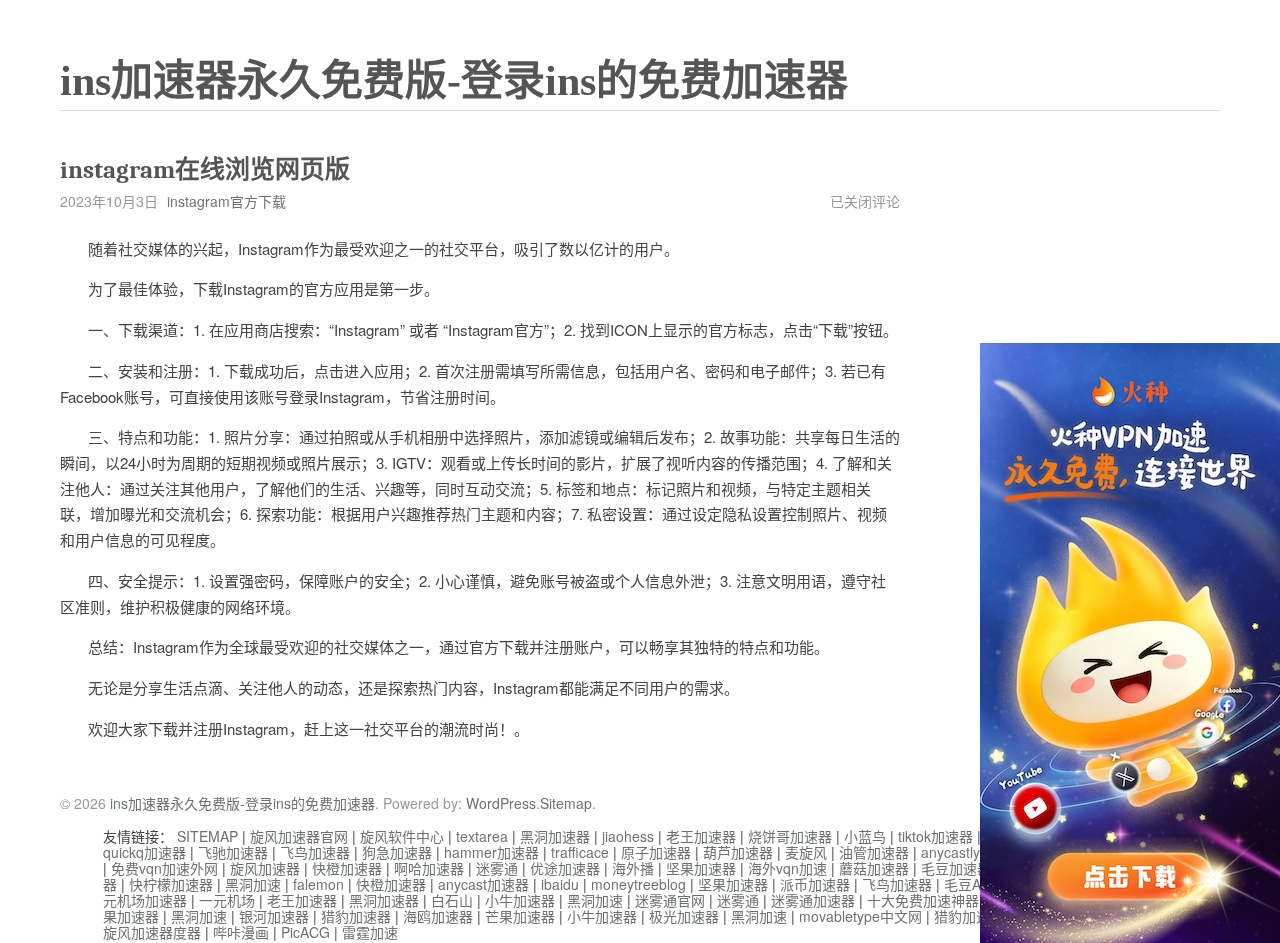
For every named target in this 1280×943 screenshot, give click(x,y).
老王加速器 (701, 836)
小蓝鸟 (865, 836)
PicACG (305, 932)
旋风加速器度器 (152, 932)
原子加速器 (656, 852)
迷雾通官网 (670, 900)
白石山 (452, 900)
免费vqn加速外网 (164, 868)
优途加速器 (565, 868)
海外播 (633, 868)
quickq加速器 (144, 852)
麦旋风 (806, 852)
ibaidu (560, 884)
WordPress (501, 803)
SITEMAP (207, 836)
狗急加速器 (397, 852)
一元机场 (227, 900)
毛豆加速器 (956, 868)
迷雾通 (497, 868)
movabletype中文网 (860, 916)
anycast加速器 (483, 884)
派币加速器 (815, 884)
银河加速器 (274, 916)
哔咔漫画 (241, 932)
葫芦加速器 (738, 852)
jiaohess (628, 836)
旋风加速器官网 (299, 836)
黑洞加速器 (555, 836)
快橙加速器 (347, 868)
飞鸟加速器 (315, 852)
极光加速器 (684, 916)
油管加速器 (874, 852)
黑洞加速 (253, 884)
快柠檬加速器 (171, 884)
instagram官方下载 (226, 201)
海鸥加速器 (438, 916)
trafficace (580, 852)
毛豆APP (971, 884)
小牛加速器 (520, 900)
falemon (318, 884)
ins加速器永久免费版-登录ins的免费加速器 (454, 81)
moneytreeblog (638, 884)
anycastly (950, 852)
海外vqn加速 (787, 868)
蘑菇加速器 (874, 868)
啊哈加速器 (429, 868)
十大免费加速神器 (923, 900)
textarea (482, 836)
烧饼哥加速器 (790, 836)
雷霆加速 (370, 932)
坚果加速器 (701, 868)
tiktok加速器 (935, 836)
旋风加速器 (265, 868)
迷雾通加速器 (813, 900)
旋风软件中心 (402, 836)
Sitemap (566, 803)
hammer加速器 (491, 852)
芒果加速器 (520, 916)
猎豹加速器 (356, 916)
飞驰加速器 (233, 852)
